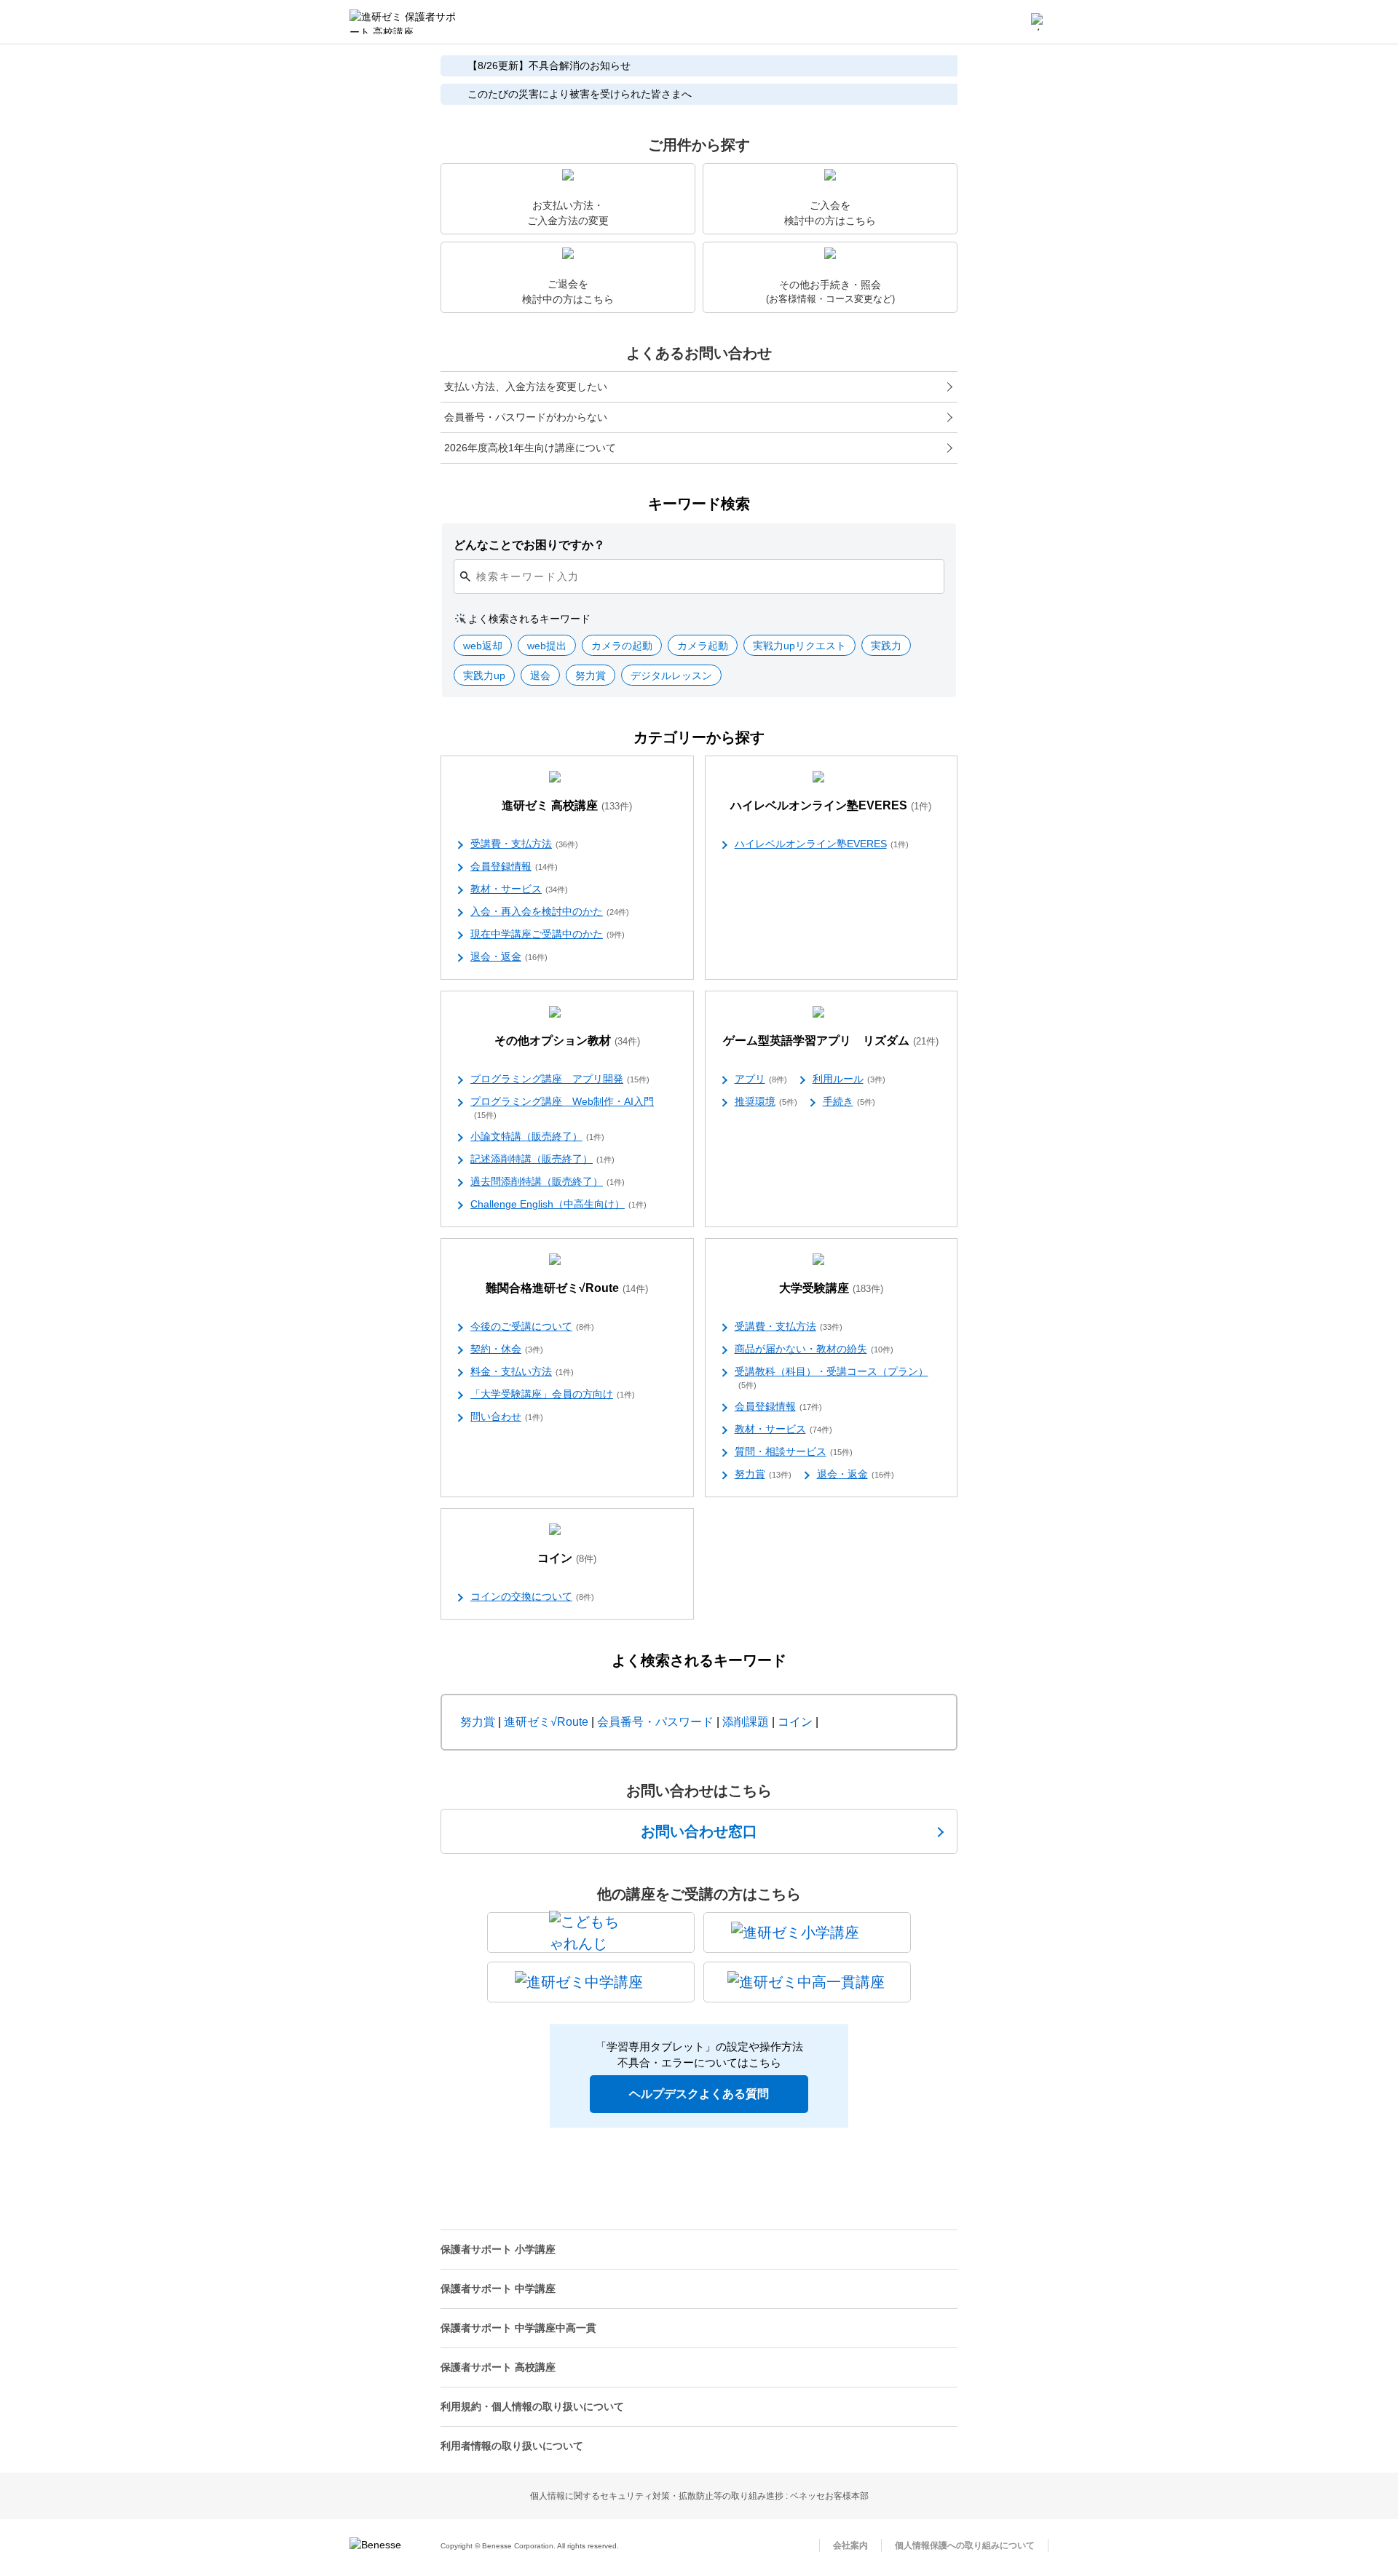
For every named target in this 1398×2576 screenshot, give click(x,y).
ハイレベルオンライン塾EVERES (831, 805)
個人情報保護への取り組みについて (965, 2545)
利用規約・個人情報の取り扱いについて (532, 2406)
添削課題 (746, 1722)
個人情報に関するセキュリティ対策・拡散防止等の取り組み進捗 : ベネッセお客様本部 (699, 2496)
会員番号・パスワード (655, 1722)
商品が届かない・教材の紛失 (814, 1349)
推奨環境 (766, 1101)
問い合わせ (507, 1416)
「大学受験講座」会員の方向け (553, 1394)
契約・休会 (507, 1349)
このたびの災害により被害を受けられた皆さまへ (580, 94)
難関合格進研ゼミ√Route (567, 1288)
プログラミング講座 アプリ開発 (560, 1079)
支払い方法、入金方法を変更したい (526, 387)
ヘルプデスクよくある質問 (699, 2094)
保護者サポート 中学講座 (498, 2288)
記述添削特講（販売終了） (542, 1159)
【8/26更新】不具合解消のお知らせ (549, 66)
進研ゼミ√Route (546, 1722)
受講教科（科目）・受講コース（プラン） (832, 1378)
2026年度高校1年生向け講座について (530, 448)
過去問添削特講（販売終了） (548, 1181)
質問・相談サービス (794, 1451)
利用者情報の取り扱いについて (512, 2446)
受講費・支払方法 (524, 844)
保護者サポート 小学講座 (498, 2249)
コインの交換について (532, 1596)
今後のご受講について (532, 1326)
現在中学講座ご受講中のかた (548, 934)
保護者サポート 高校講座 (498, 2367)
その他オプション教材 (567, 1041)
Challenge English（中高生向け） (558, 1204)
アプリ (761, 1079)
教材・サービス (519, 889)
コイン (567, 1558)
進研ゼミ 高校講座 (567, 805)
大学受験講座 (831, 1288)
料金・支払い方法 (522, 1371)
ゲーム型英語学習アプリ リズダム (831, 1041)
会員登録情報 (514, 866)
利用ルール (849, 1079)
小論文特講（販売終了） (537, 1136)
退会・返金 (509, 956)
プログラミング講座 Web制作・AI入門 (562, 1107)
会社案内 (850, 2545)
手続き (849, 1101)
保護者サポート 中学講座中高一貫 (518, 2328)
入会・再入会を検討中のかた (550, 911)
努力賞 (763, 1474)
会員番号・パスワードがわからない (526, 417)
